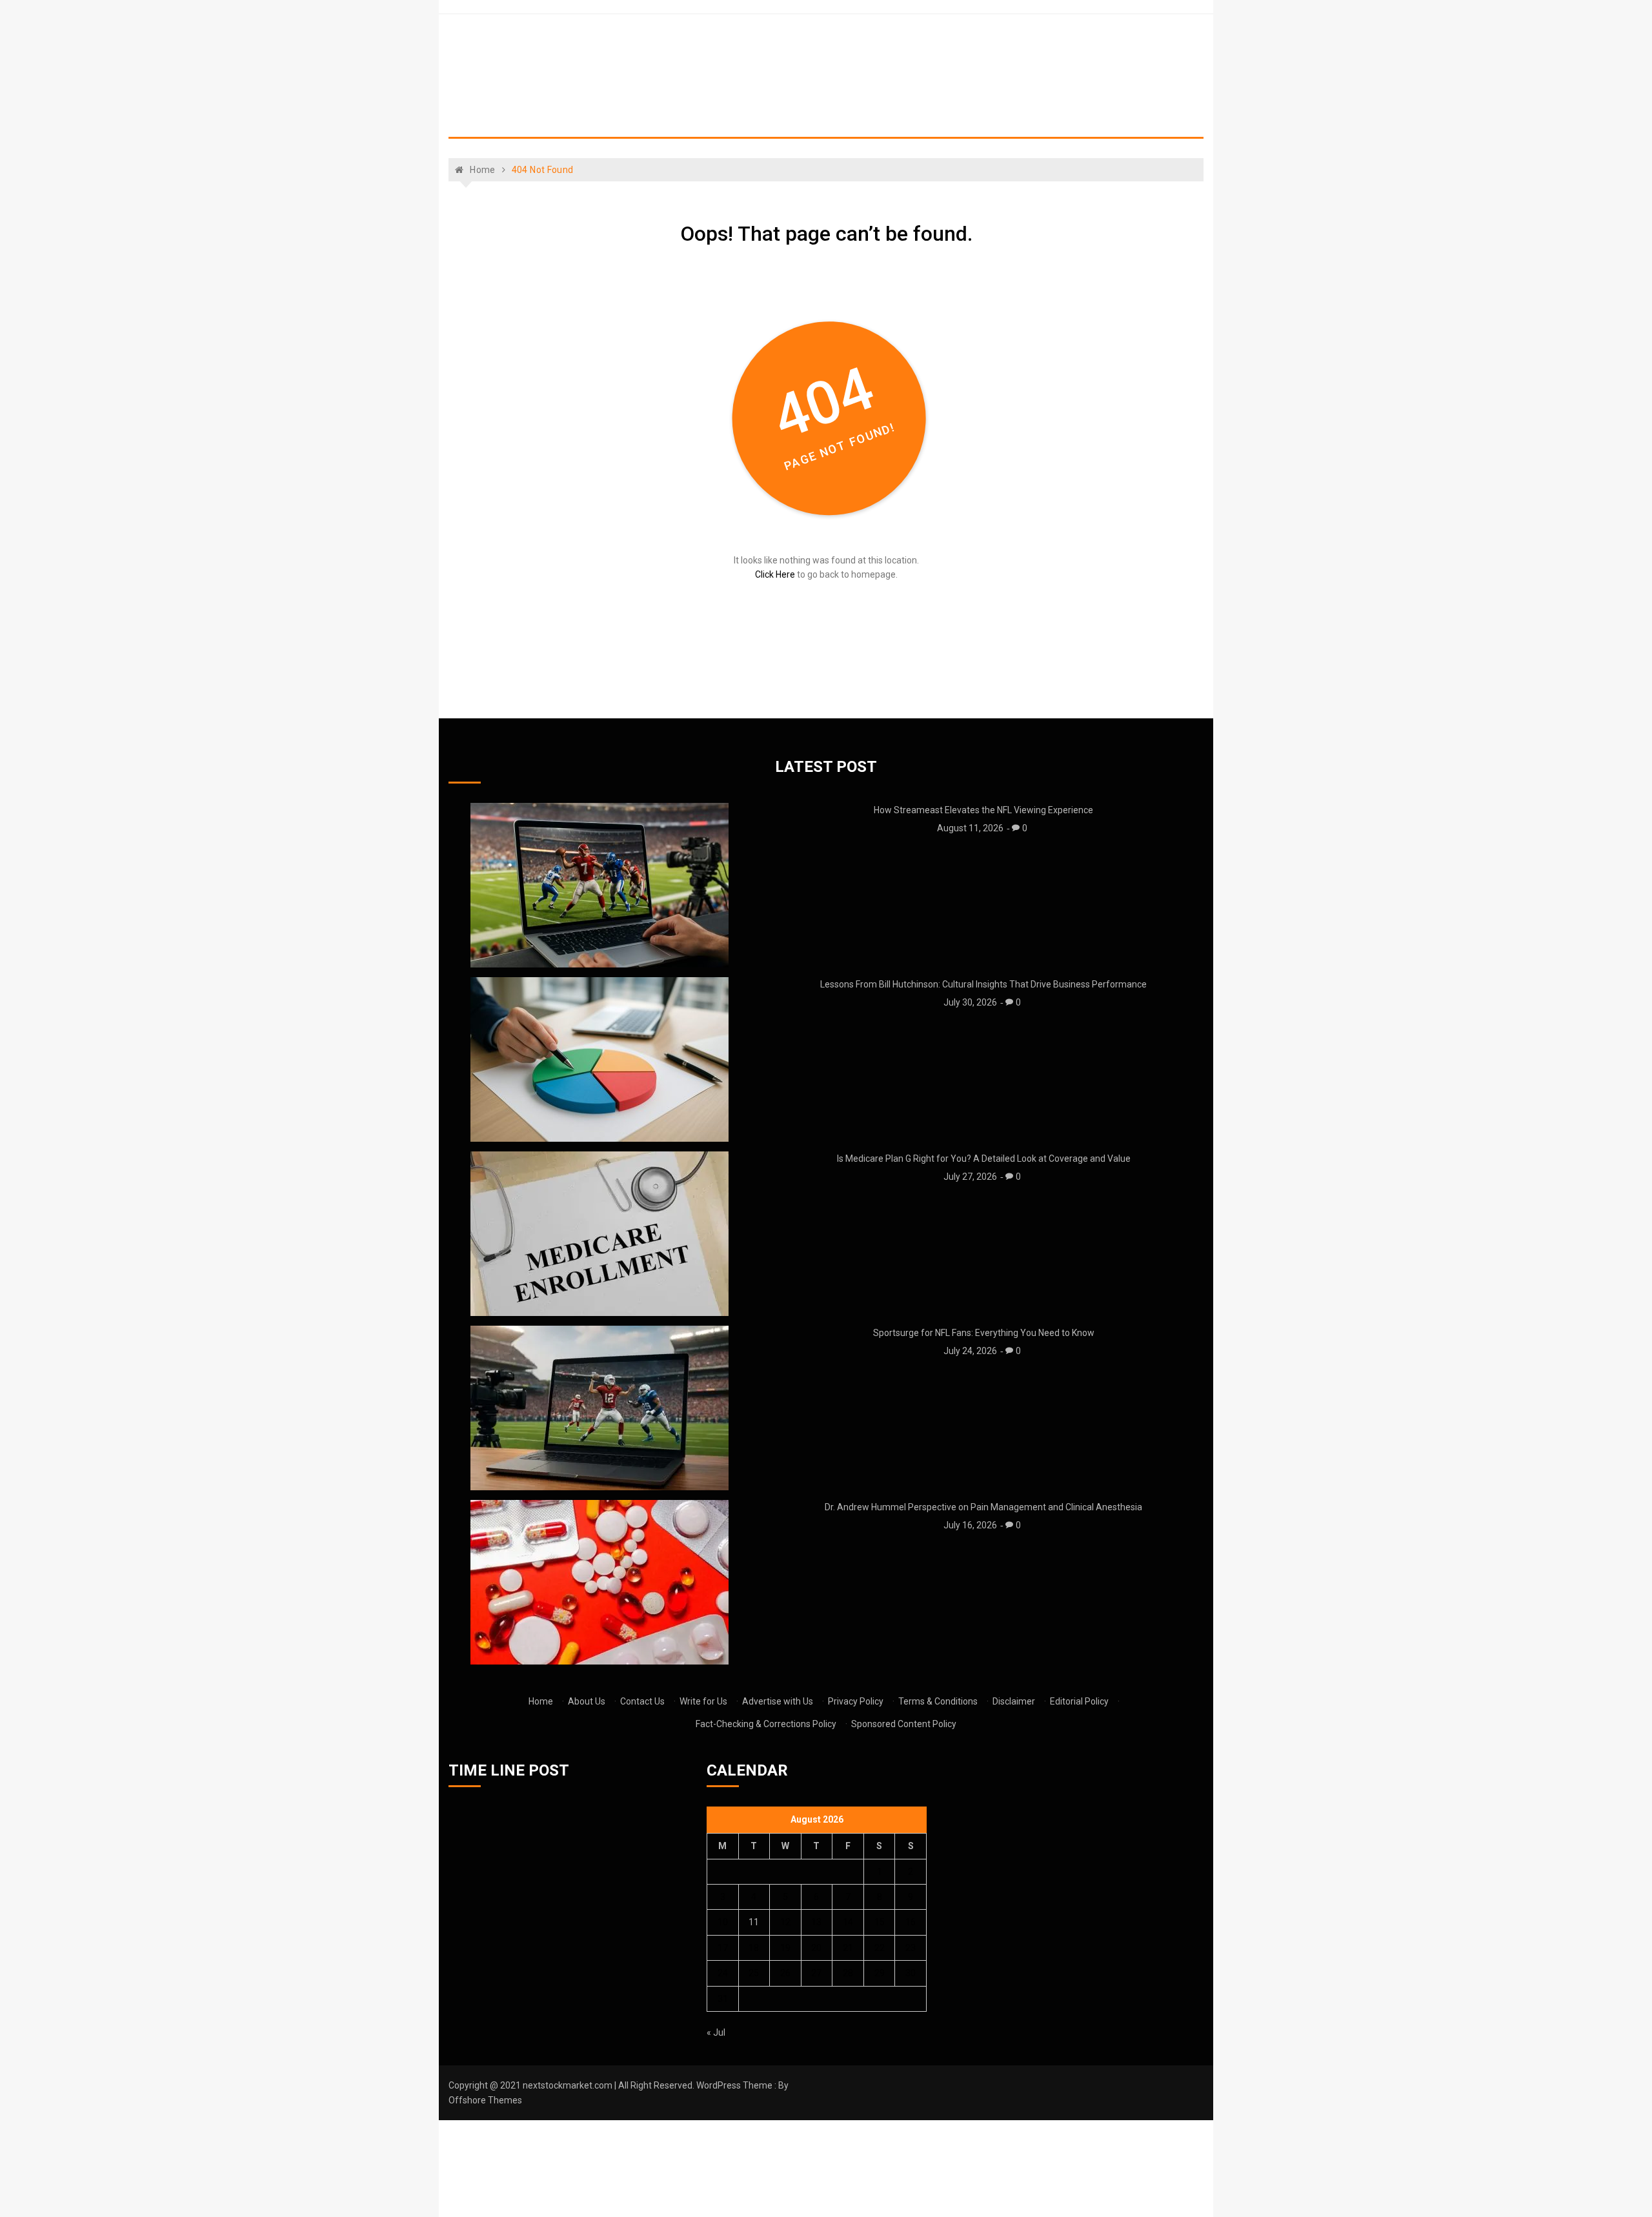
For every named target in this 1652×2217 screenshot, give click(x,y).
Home (541, 1701)
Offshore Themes (485, 2100)
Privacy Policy (856, 1701)
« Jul (716, 2032)
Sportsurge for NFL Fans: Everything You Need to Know (984, 1333)
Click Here (775, 574)
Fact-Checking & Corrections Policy (766, 1724)
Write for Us (703, 1701)
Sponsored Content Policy (904, 1724)
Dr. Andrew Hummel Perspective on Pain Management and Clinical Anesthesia (983, 1507)
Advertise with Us (778, 1701)
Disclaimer (1014, 1701)
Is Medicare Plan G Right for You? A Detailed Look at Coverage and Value (984, 1159)
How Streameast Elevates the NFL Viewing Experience (983, 810)
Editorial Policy (1079, 1701)
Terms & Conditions (938, 1701)
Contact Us (642, 1701)
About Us (587, 1701)
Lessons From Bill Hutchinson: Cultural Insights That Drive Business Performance (983, 984)
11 (754, 1922)
